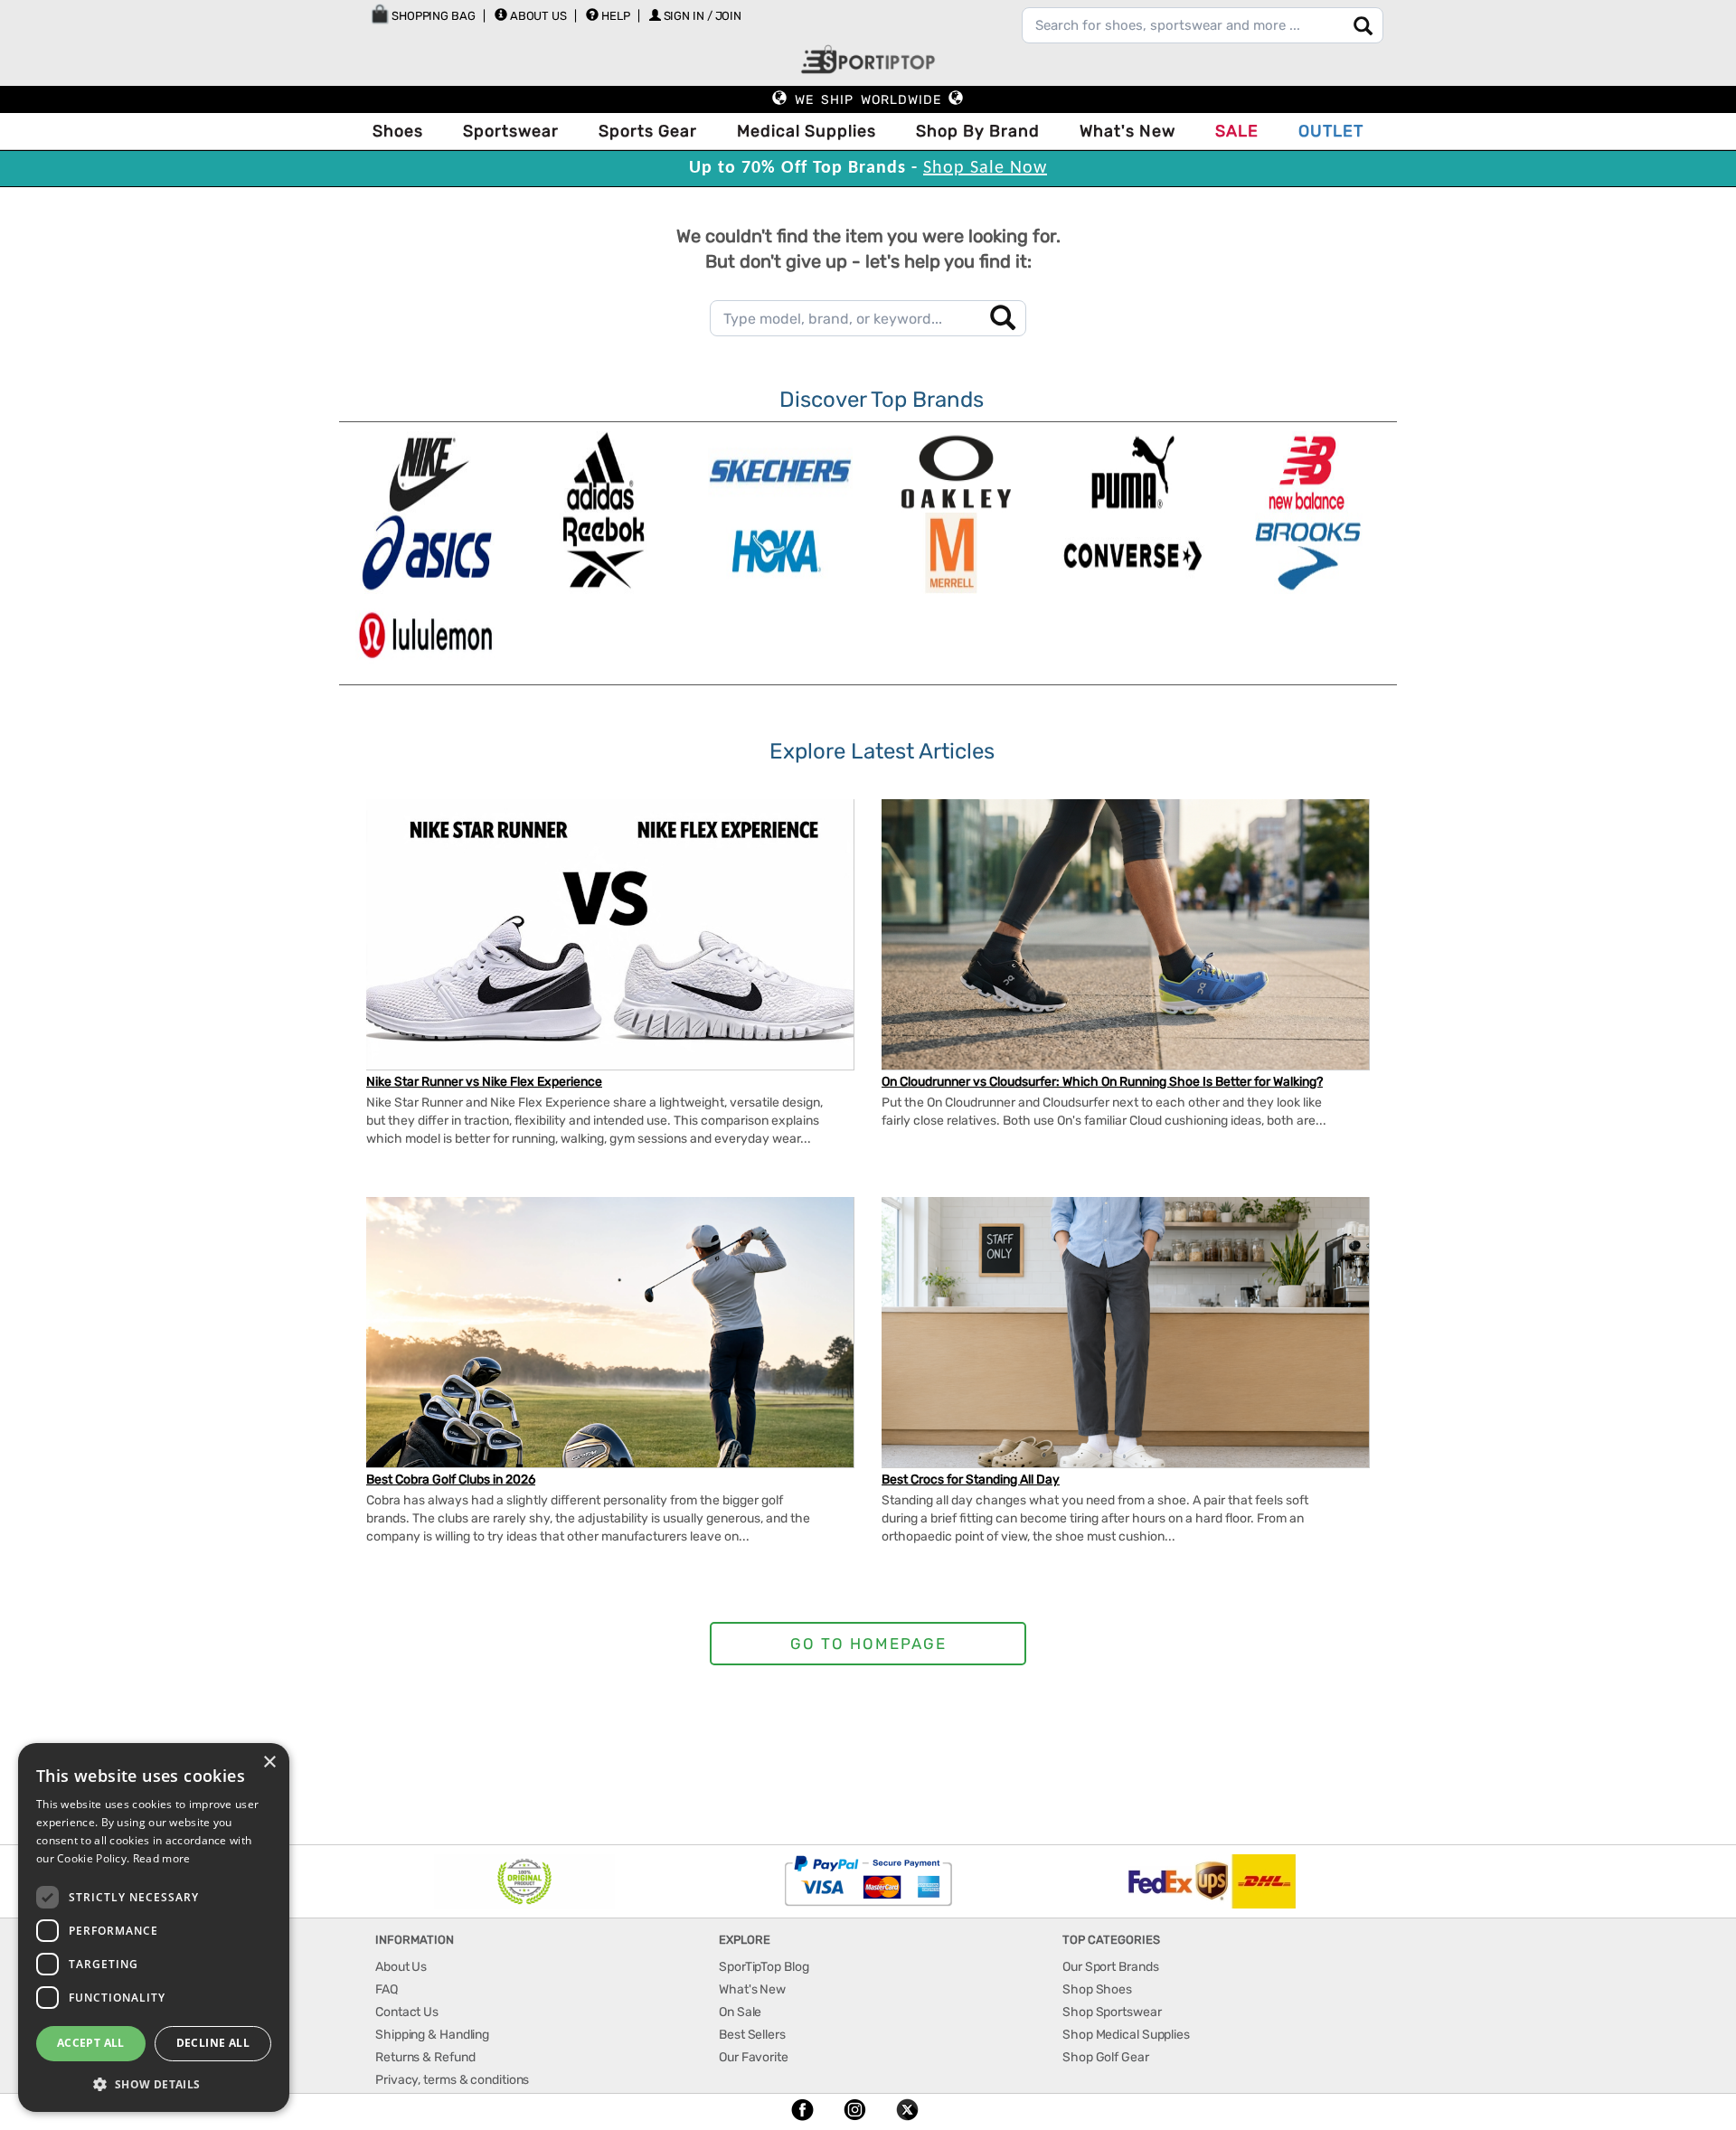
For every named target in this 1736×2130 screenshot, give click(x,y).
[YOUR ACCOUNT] (501, 14)
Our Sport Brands (1110, 1967)
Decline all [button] (213, 2043)
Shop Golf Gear (1106, 2057)
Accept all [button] (91, 2043)
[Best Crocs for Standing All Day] (1125, 1341)
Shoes (398, 131)
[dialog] (154, 1927)
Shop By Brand (978, 131)
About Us (538, 16)
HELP (616, 16)
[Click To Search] (1363, 26)
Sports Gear (648, 131)
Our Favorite (754, 2057)
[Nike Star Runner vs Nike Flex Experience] (610, 952)
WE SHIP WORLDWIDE (868, 100)
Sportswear (511, 131)
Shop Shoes (1097, 1989)
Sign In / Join (703, 16)
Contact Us (407, 2012)
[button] (154, 2083)
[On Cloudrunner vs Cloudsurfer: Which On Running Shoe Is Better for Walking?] (1125, 935)
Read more (162, 1858)
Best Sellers (752, 2035)
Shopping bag (432, 16)
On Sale (740, 2012)
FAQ (387, 1989)
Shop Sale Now (985, 168)
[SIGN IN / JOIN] (655, 15)
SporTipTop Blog (764, 1967)
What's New (1127, 131)
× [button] (269, 1762)
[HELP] (592, 14)
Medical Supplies (807, 131)
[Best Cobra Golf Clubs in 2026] (610, 1349)
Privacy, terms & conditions (452, 2080)
